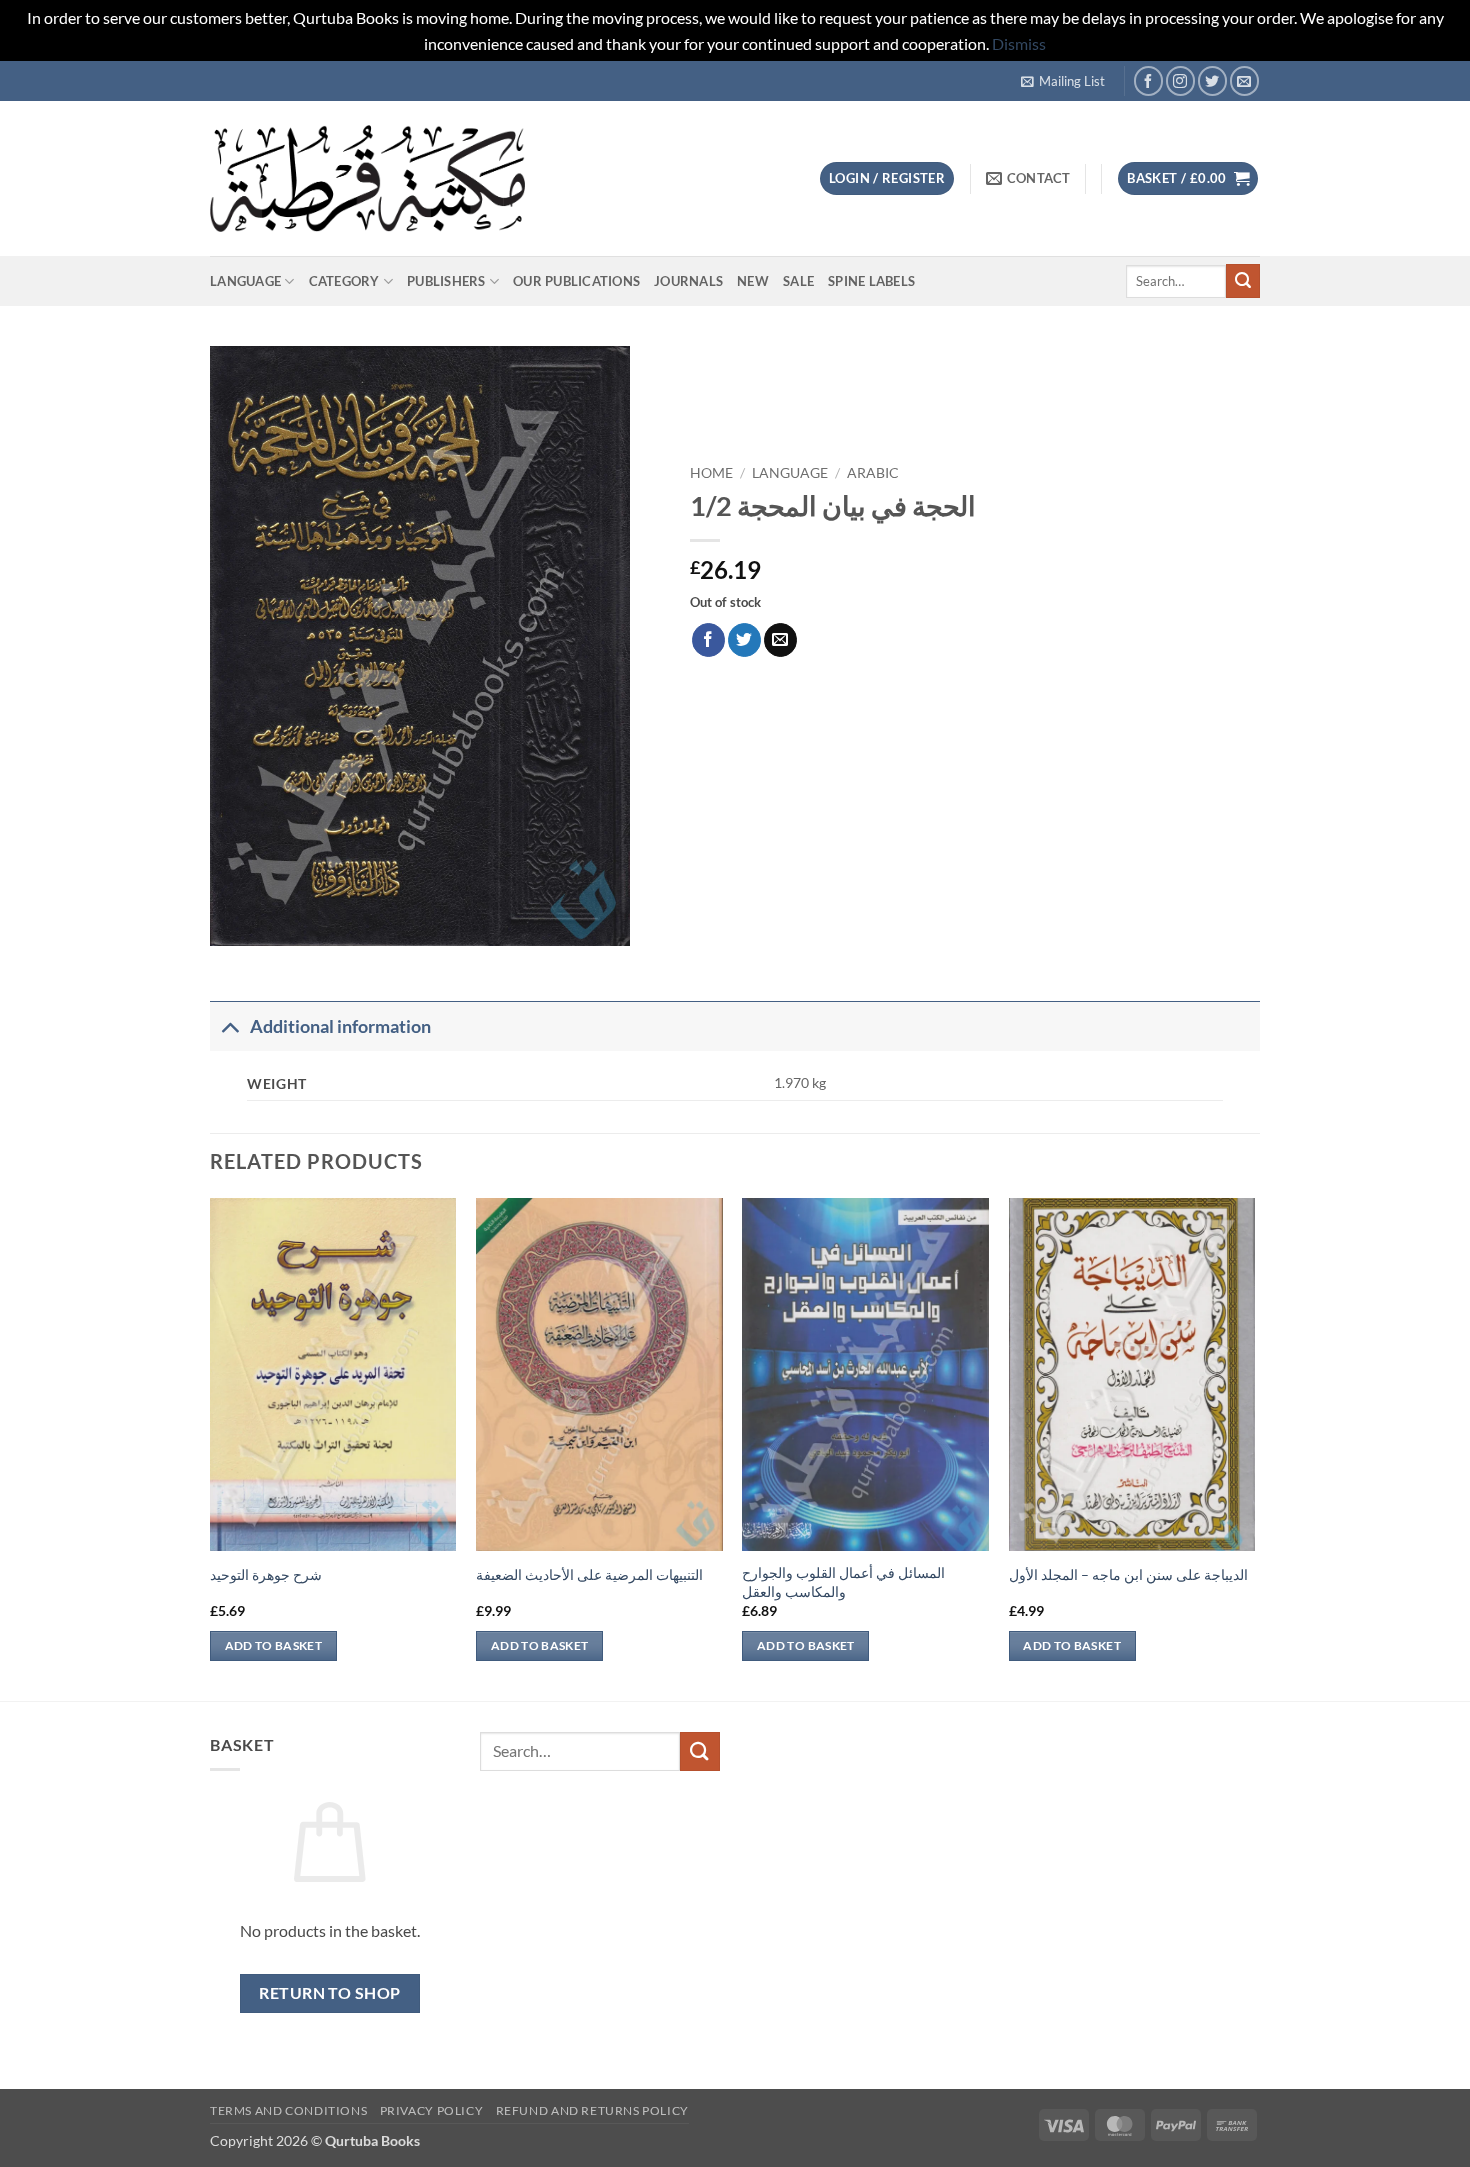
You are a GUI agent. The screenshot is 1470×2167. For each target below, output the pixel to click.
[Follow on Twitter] (1212, 80)
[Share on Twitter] (744, 640)
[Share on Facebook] (708, 640)
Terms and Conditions (288, 2110)
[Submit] (1243, 281)
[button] (1063, 81)
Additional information (340, 1026)
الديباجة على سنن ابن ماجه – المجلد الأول (1128, 1574)
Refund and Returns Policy (592, 2110)
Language (245, 281)
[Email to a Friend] (780, 640)
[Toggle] (229, 1026)
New (753, 281)
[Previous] (211, 1447)
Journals (688, 281)
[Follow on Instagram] (1180, 80)
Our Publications (576, 281)
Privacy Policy (432, 2110)
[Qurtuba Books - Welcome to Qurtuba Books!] (367, 178)
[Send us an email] (1244, 80)
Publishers (446, 281)
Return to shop (330, 1993)
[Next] (1254, 1447)
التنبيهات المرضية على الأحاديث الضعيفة (589, 1574)
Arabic (873, 473)
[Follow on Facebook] (1148, 80)
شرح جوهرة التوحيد (266, 1574)
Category (344, 281)
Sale (798, 281)
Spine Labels (871, 281)
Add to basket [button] (274, 1645)
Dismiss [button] (1019, 43)
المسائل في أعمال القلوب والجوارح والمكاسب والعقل (843, 1582)
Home (711, 473)
